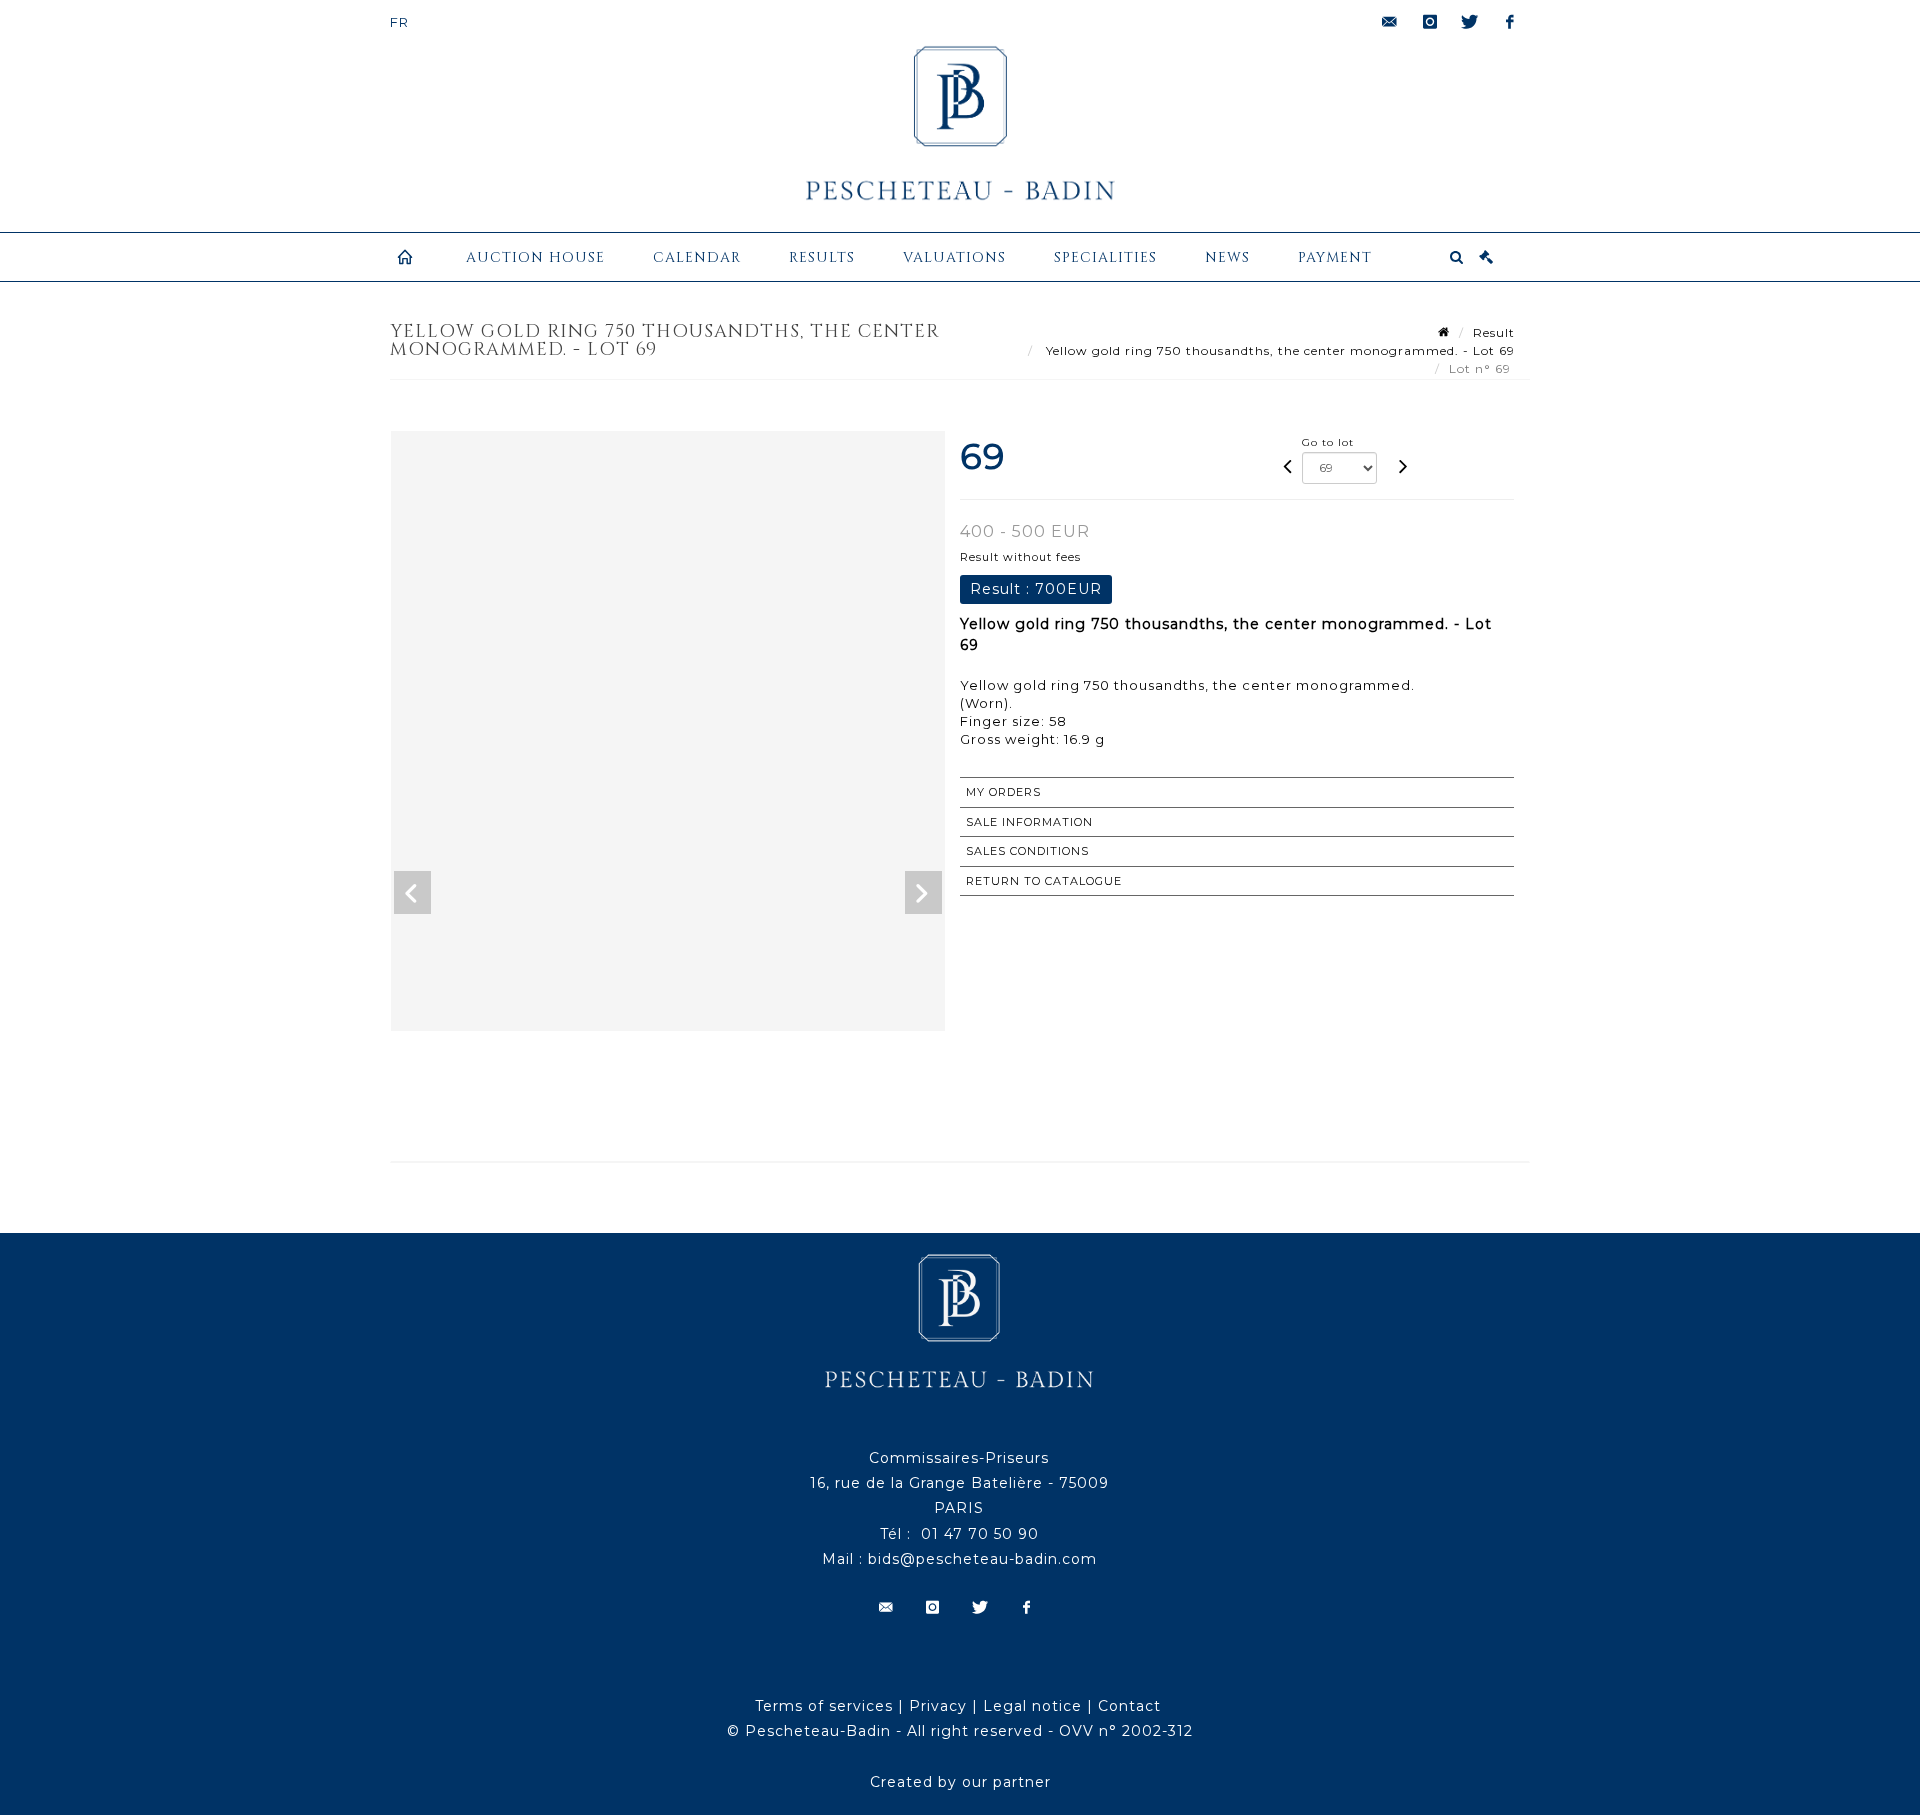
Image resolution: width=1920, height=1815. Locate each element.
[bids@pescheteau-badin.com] (1390, 22)
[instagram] (1430, 22)
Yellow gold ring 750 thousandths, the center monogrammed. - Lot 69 (1278, 350)
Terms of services (824, 1706)
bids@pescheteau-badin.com (982, 1559)
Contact (1129, 1706)
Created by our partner (960, 1782)
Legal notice (1032, 1706)
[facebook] (1510, 22)
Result (1494, 332)
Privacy (938, 1706)
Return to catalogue (1044, 881)
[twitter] (1470, 22)
